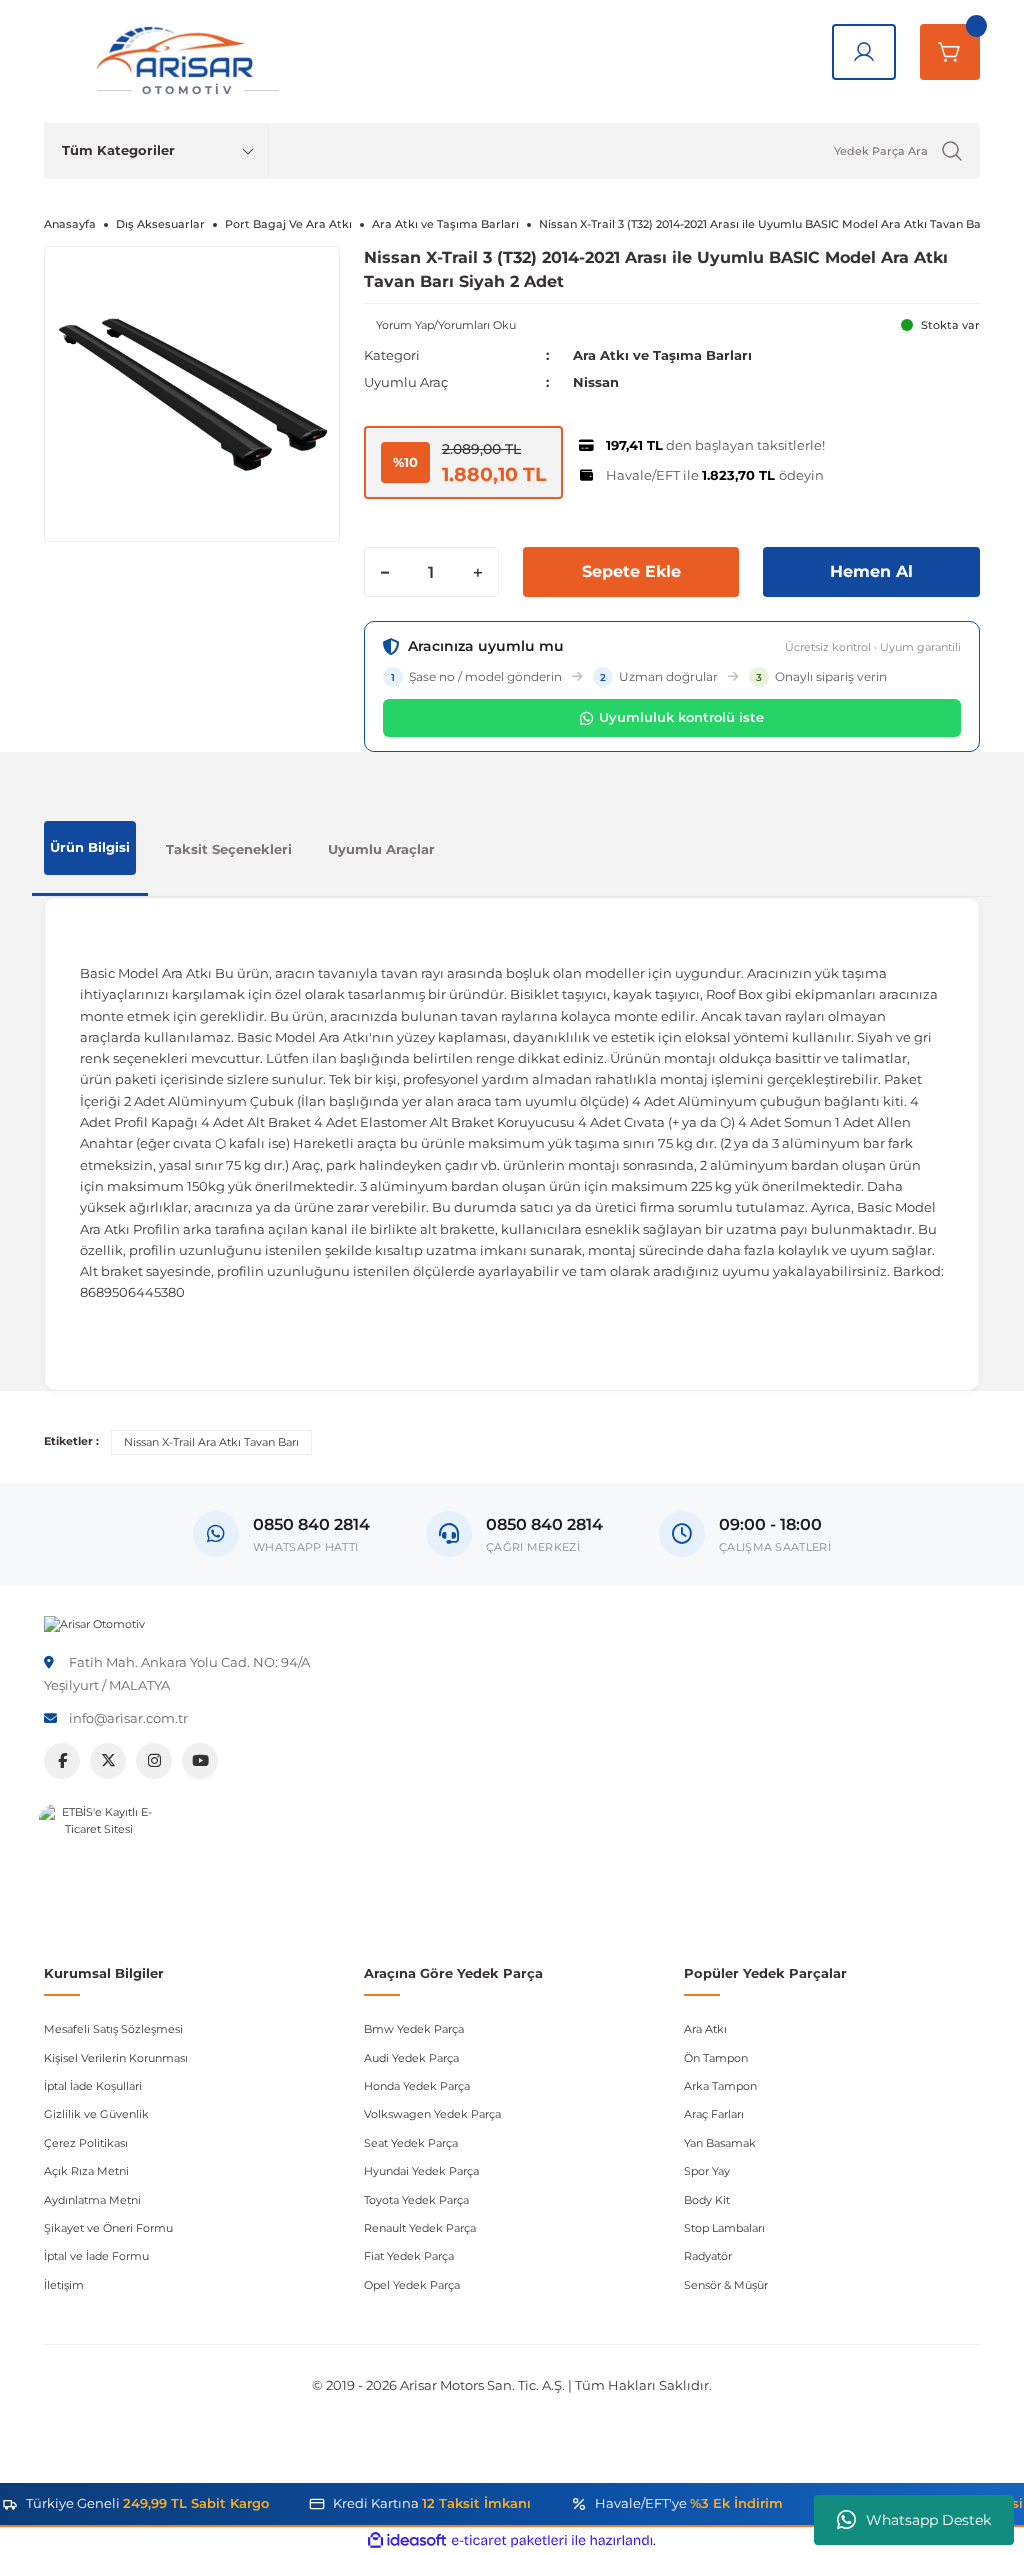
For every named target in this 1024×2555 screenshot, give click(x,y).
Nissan (596, 382)
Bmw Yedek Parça (414, 2029)
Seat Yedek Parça (411, 2143)
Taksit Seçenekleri (229, 849)
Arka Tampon (720, 2086)
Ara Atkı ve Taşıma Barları (662, 355)
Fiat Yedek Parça (409, 2256)
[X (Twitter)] (108, 1761)
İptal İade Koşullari (93, 2086)
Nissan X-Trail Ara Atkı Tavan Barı (211, 1442)
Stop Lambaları (724, 2228)
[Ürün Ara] (952, 151)
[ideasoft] (407, 2541)
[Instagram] (154, 1761)
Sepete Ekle (631, 571)
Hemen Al (871, 571)
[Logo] (94, 1623)
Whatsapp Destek (928, 2520)
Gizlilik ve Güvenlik (96, 2114)
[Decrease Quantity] (385, 572)
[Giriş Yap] (864, 52)
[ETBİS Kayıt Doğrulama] (99, 1864)
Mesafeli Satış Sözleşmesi (113, 2029)
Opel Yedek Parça (412, 2285)
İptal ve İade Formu (96, 2256)
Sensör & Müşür (726, 2285)
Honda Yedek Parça (417, 2086)
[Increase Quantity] (478, 572)
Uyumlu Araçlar (381, 849)
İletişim (64, 2285)
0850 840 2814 (544, 1524)
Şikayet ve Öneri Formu (108, 2228)
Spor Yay (707, 2171)
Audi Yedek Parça (411, 2058)
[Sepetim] (950, 52)
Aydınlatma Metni (92, 2200)
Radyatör (708, 2256)
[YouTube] (200, 1761)
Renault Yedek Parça (420, 2228)
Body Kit (707, 2200)
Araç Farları (714, 2114)
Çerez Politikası (86, 2143)
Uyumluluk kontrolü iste (681, 717)
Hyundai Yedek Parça (421, 2171)
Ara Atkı (705, 2029)
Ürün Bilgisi (90, 847)
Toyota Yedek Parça (416, 2200)
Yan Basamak (720, 2143)
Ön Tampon (716, 2058)
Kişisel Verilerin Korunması (116, 2058)
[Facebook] (62, 1761)
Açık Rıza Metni (86, 2171)
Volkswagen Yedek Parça (432, 2114)
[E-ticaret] (509, 2540)
